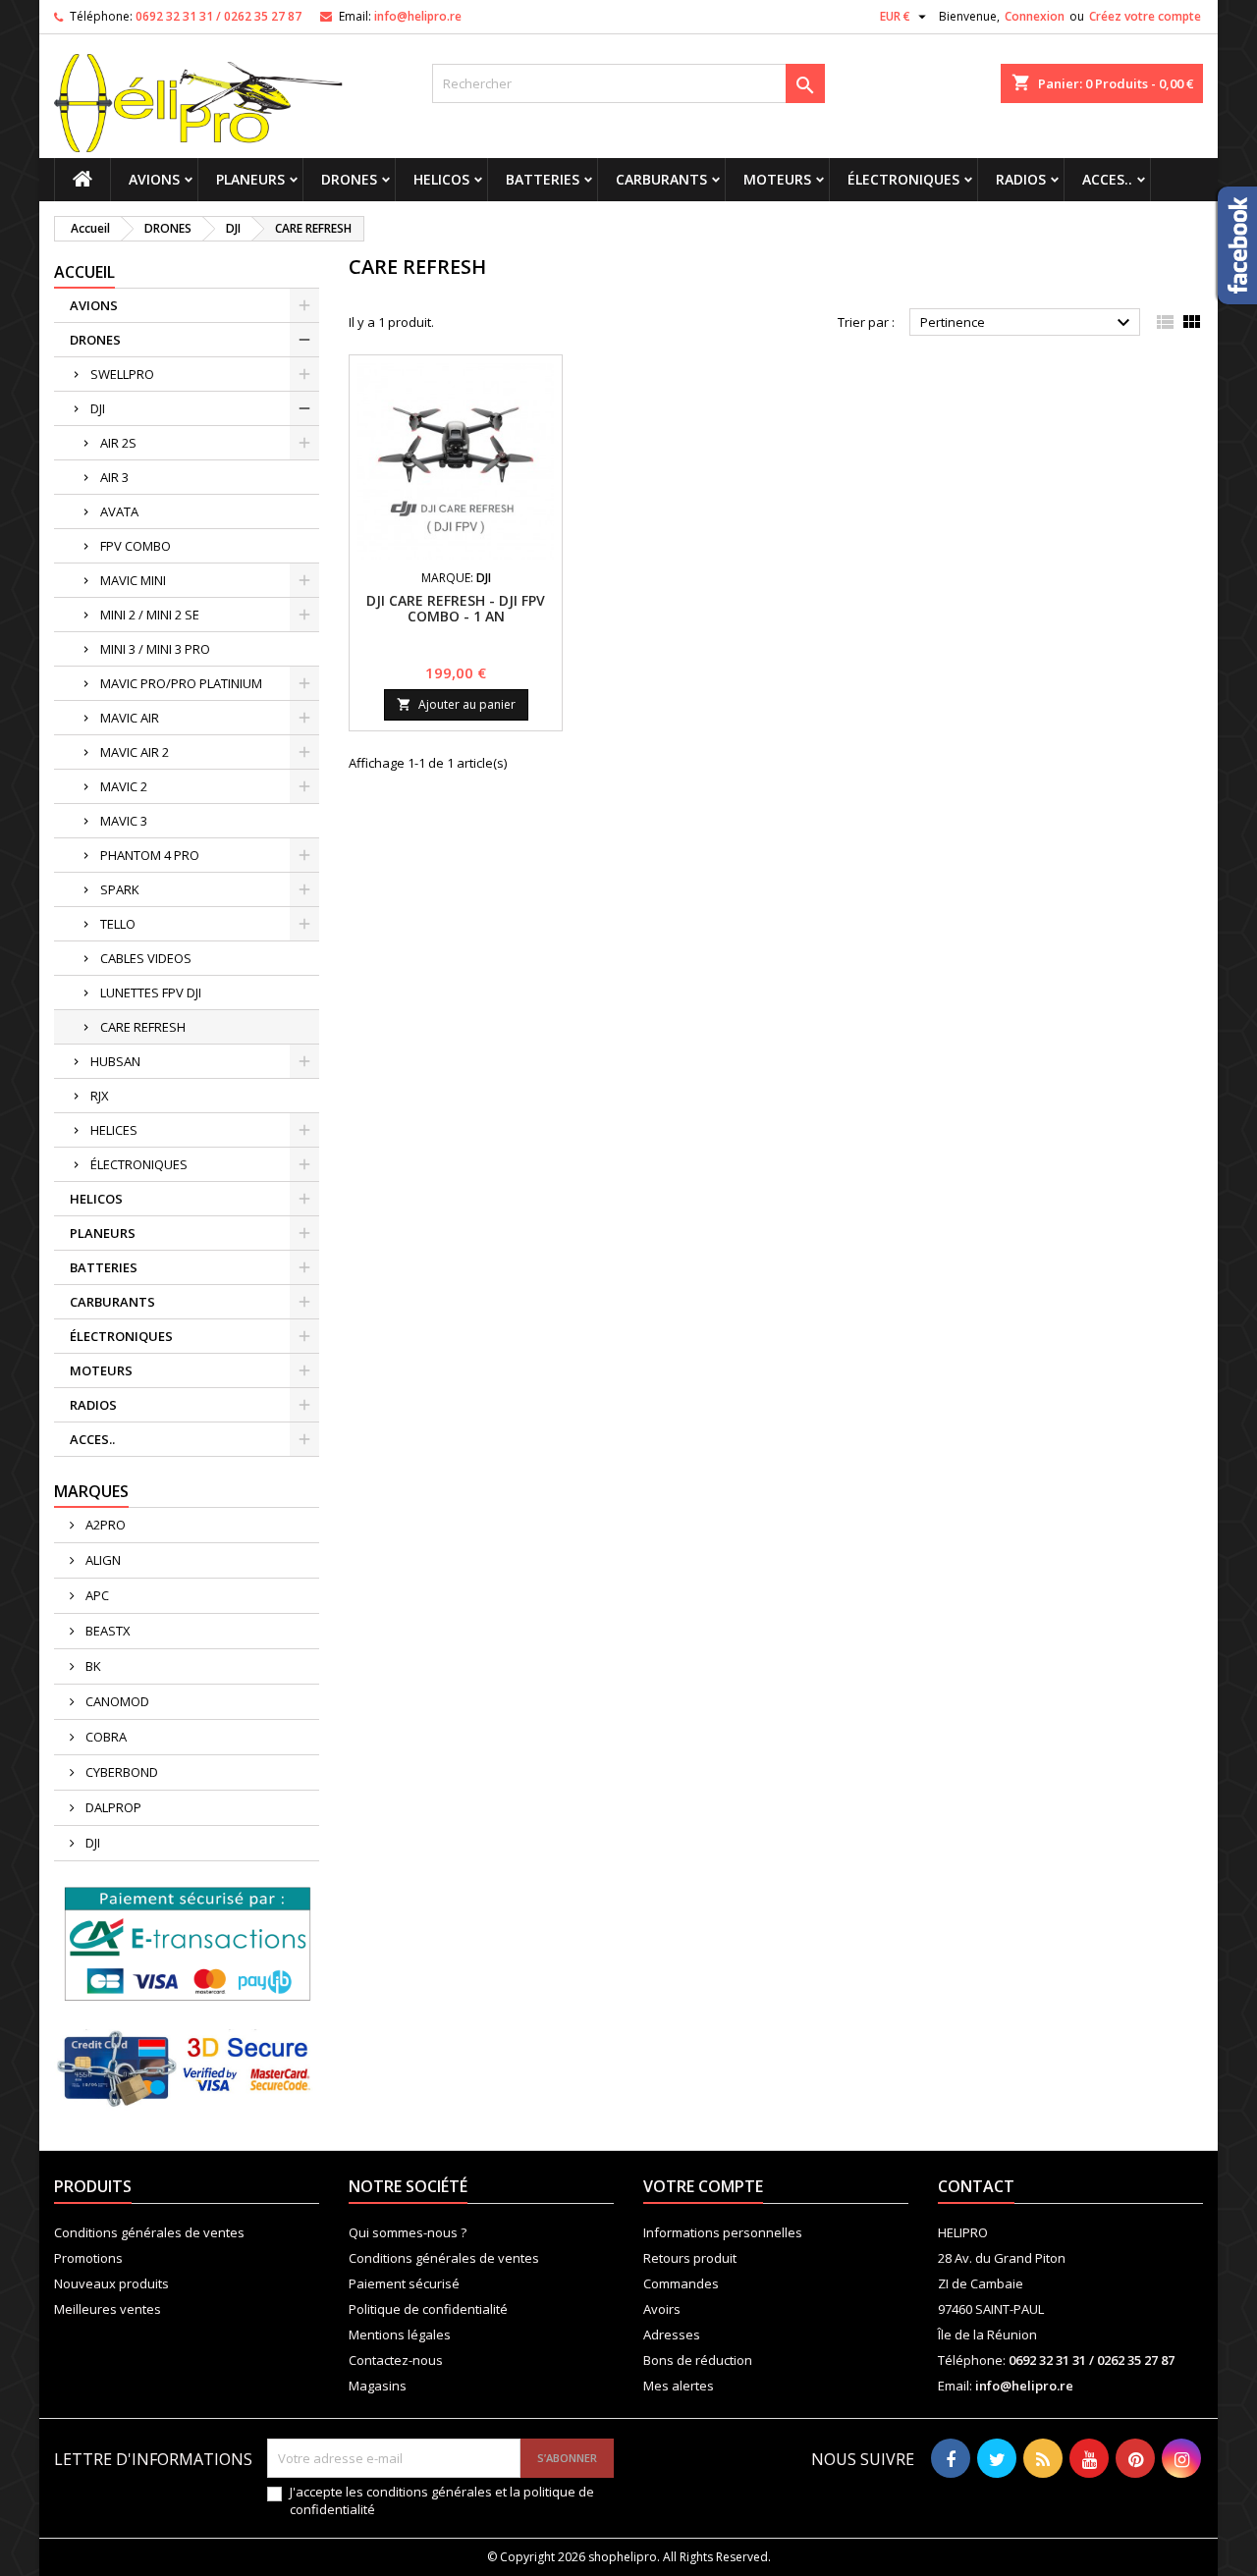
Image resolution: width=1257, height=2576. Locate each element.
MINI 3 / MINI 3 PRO (155, 649)
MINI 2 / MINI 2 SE (150, 615)
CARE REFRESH (143, 1027)
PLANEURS (250, 179)
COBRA (105, 1737)
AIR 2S (118, 443)
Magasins (378, 2386)
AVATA (119, 511)
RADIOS (1021, 179)
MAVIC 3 (124, 821)
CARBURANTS (661, 179)
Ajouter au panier (456, 704)
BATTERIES (543, 179)
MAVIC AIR (130, 718)
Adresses (672, 2334)
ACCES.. (1107, 179)
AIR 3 (114, 477)
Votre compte (703, 2186)
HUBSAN (115, 1061)
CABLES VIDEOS (146, 958)
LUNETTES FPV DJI (151, 993)
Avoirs (662, 2309)
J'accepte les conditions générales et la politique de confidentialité (442, 2500)
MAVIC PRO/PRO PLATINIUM (181, 683)
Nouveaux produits (111, 2283)
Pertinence (1028, 323)
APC (96, 1595)
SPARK (120, 889)
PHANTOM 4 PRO (150, 855)
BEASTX (107, 1631)
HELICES (114, 1130)
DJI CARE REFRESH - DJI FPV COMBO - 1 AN (456, 608)
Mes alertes (679, 2386)
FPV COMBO (136, 546)
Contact (976, 2186)
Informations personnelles (723, 2232)
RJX (100, 1096)
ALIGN (102, 1560)
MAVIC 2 (124, 786)
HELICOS (441, 179)
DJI (98, 408)
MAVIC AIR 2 (135, 752)
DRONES (349, 179)
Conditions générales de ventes (149, 2232)
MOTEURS (777, 179)
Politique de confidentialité (428, 2309)
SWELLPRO (122, 374)
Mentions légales (400, 2334)
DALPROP (112, 1807)
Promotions (88, 2258)
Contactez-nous (396, 2360)
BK (92, 1666)
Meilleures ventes (108, 2309)
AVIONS (154, 179)
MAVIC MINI (133, 580)
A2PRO (104, 1525)
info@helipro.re (418, 16)
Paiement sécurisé (404, 2283)
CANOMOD (116, 1701)
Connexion (1035, 16)
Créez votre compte (1145, 16)
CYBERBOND (120, 1772)
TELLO (118, 924)
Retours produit (690, 2258)
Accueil (84, 272)
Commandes (681, 2283)
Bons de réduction (698, 2360)
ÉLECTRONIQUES (903, 179)
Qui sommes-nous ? (408, 2232)
